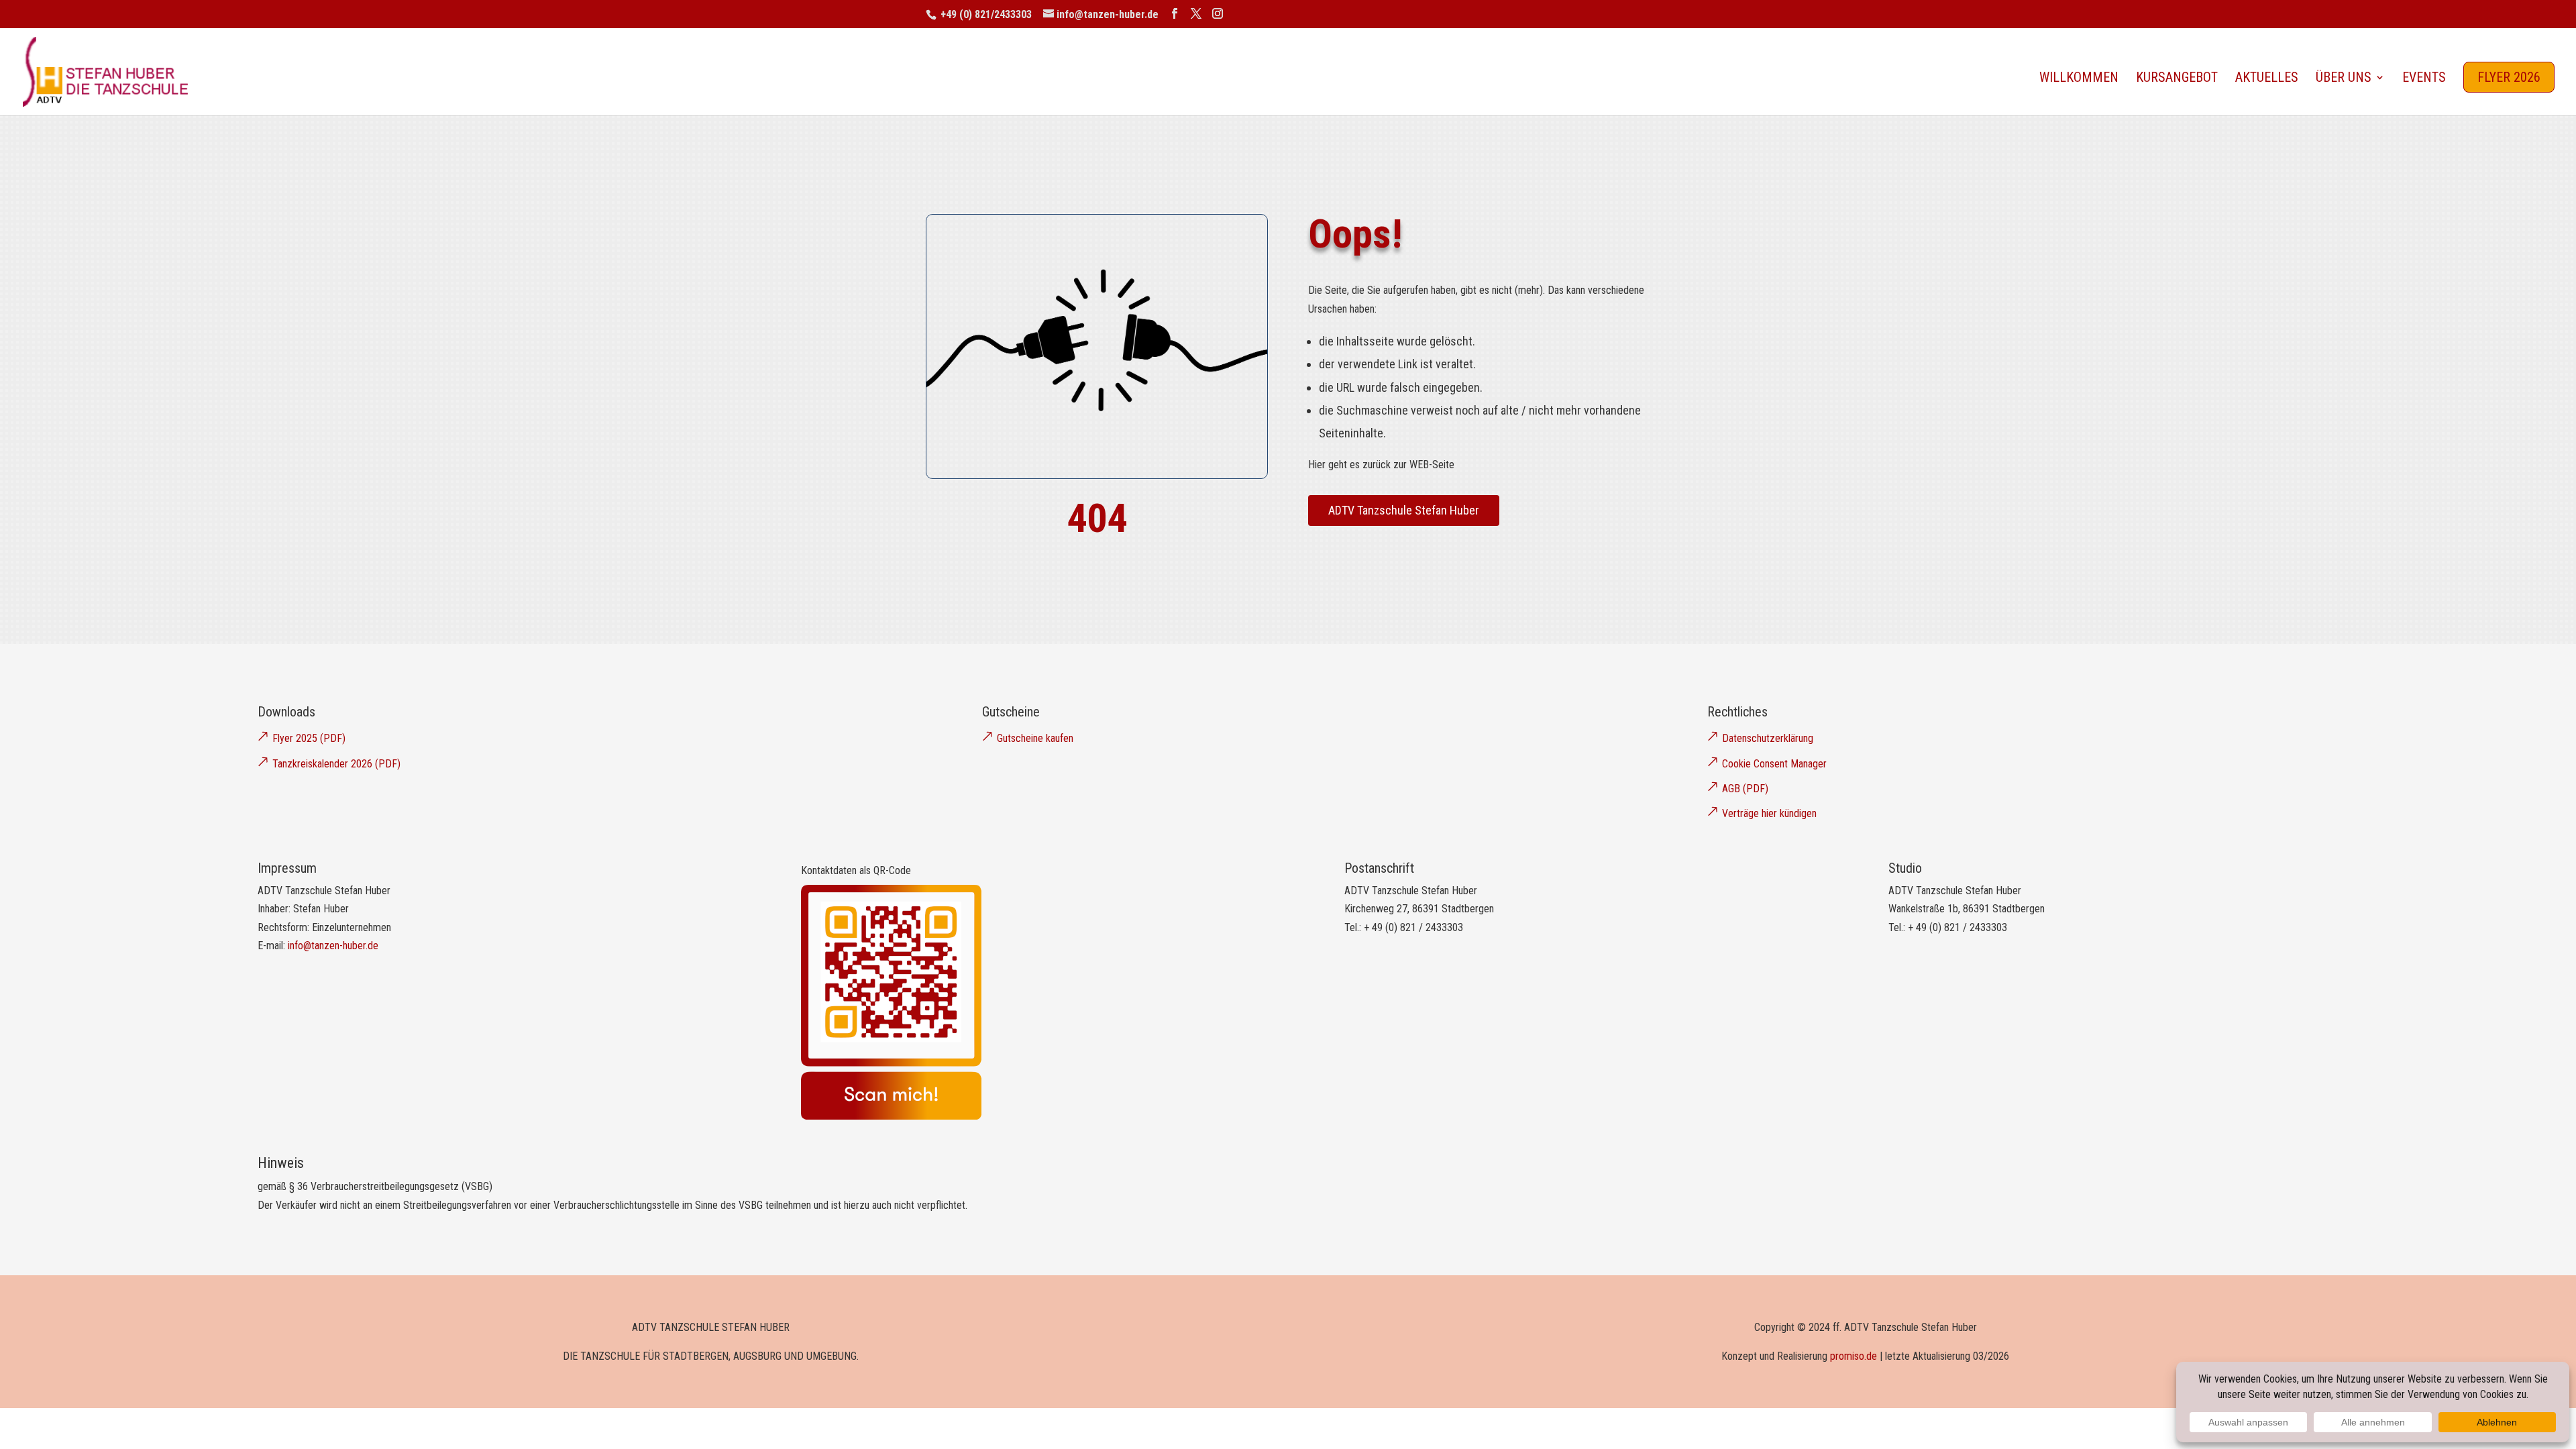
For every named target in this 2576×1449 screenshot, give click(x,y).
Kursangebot (2177, 79)
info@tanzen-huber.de (333, 946)
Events (2424, 79)
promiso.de (1854, 1356)
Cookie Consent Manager (1774, 764)
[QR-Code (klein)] (891, 1116)
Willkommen (2079, 79)
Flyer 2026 (2509, 77)
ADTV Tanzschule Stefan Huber (1404, 510)
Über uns (2344, 79)
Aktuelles (2267, 79)
